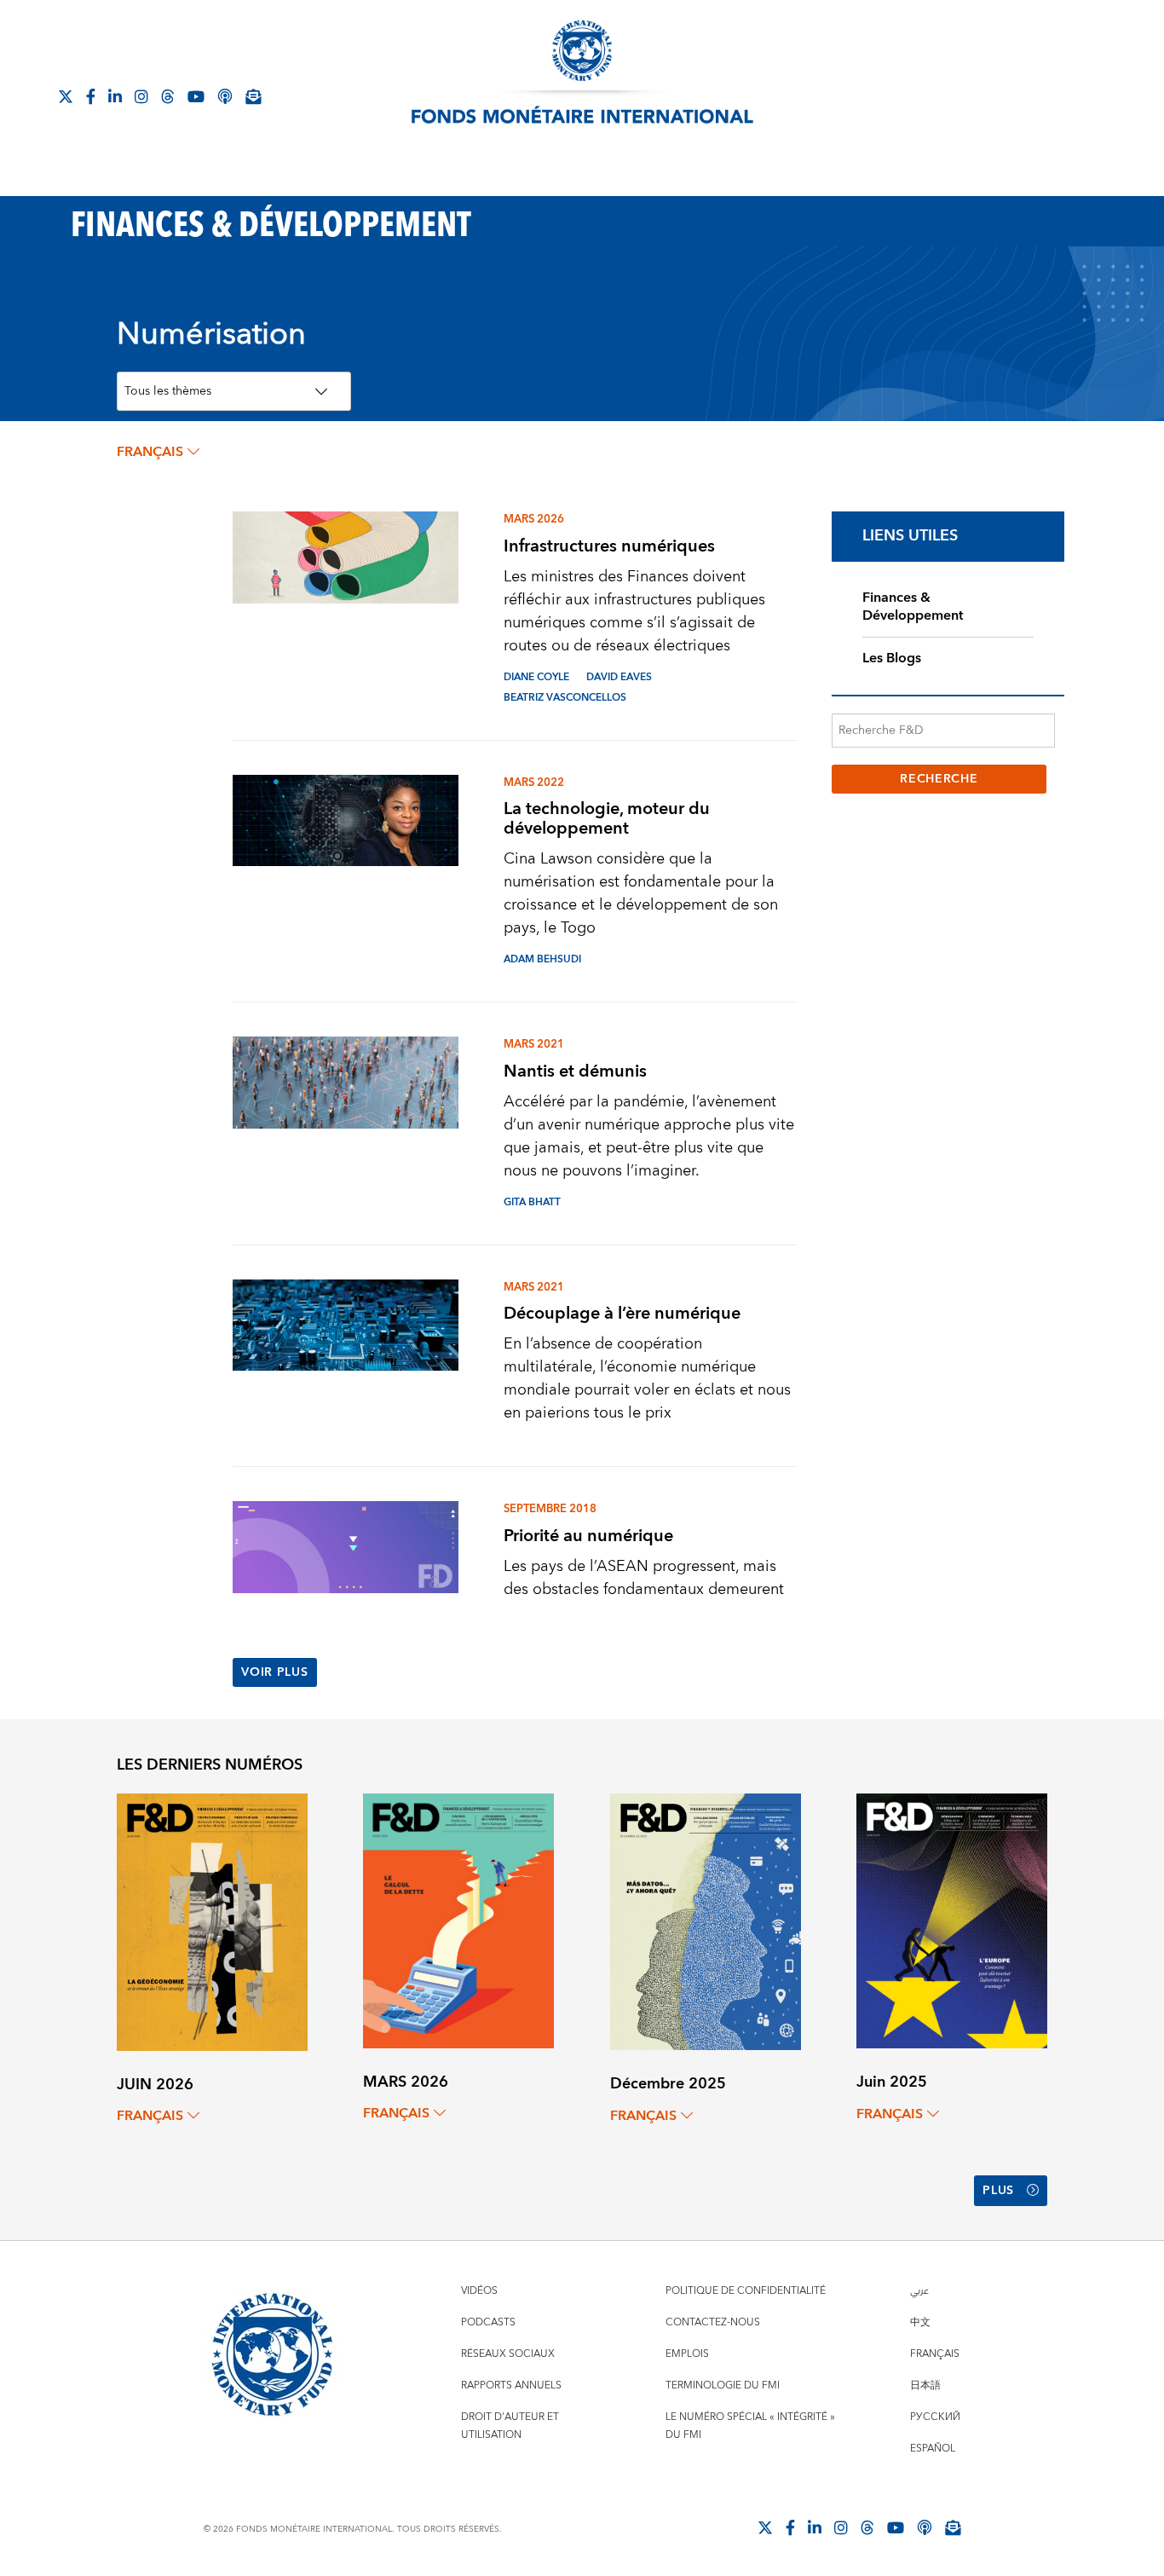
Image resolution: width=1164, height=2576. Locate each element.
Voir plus (274, 1672)
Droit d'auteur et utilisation (510, 2426)
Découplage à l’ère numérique (622, 1313)
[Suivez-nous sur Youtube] (196, 96)
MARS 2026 (534, 519)
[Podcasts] (925, 2527)
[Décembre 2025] (706, 1921)
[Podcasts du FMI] (225, 96)
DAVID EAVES (619, 677)
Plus (998, 2191)
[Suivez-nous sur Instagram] (141, 96)
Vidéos (479, 2291)
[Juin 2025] (952, 1920)
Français (935, 2354)
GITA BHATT (532, 1202)
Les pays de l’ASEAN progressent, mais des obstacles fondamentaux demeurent (644, 1578)
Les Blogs (892, 658)
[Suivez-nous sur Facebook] (91, 96)
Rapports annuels (511, 2385)
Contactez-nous (713, 2322)
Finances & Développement (913, 606)
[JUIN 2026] (212, 1921)
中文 (920, 2322)
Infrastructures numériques (609, 546)
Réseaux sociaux (508, 2354)
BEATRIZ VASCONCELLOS (565, 698)
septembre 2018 (550, 1509)
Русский (935, 2417)
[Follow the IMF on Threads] (168, 96)
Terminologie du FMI (723, 2385)
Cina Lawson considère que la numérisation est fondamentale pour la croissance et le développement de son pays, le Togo (641, 893)
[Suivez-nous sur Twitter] (66, 96)
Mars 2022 (534, 783)
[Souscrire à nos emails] (253, 96)
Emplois (687, 2354)
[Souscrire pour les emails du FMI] (953, 2527)
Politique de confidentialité (746, 2291)
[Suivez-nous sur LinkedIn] (115, 96)
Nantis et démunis (575, 1071)
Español (933, 2449)
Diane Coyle (536, 677)
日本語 (925, 2385)
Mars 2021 (534, 1044)
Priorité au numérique (588, 1536)
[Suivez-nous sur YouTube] (896, 2527)
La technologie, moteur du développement (607, 818)
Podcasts (488, 2322)
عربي (919, 2291)
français (150, 452)
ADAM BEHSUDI (542, 959)
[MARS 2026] (458, 1920)
